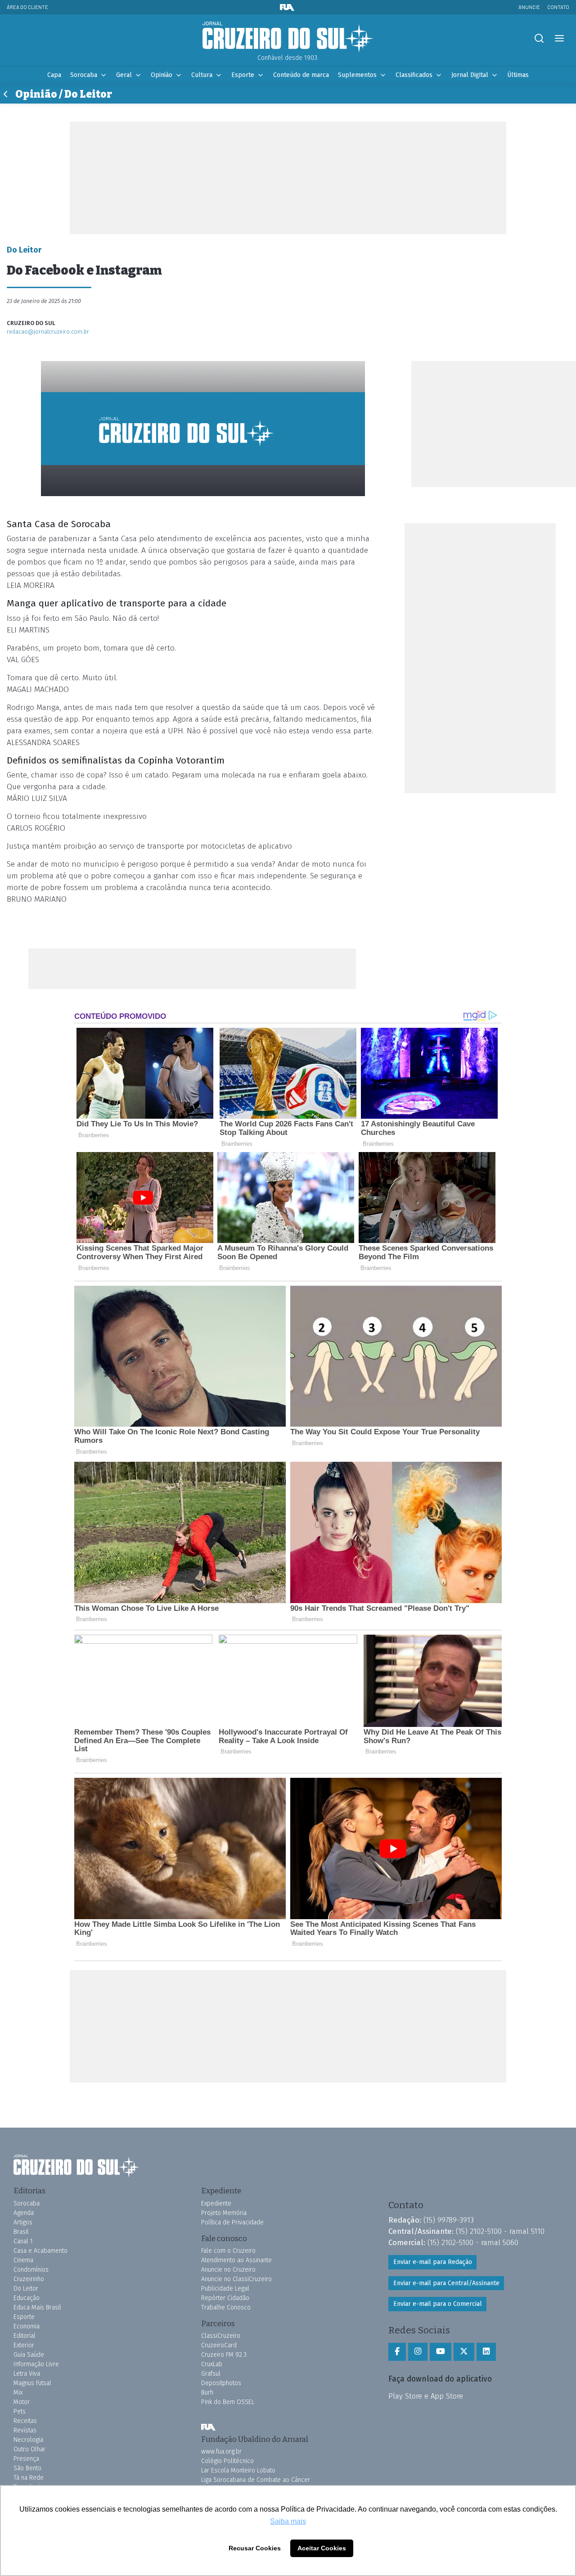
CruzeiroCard (219, 2345)
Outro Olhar (29, 2449)
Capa (54, 75)
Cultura (202, 75)
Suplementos (357, 75)
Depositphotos (221, 2383)
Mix (18, 2393)
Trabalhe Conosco (226, 2307)
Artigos (23, 2222)
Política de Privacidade (232, 2222)
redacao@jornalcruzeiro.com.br (48, 332)
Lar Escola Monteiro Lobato (238, 2470)
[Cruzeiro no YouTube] (441, 2352)
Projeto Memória (224, 2213)
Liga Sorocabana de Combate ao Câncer (256, 2480)
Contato (558, 7)
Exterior (24, 2345)
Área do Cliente (27, 7)
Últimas (518, 75)
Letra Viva (27, 2374)
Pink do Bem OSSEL (228, 2402)
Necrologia (28, 2440)
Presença (26, 2459)
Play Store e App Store (426, 2396)
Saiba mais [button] (288, 2521)
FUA (208, 2427)
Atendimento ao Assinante (236, 2260)
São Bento (27, 2468)
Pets (20, 2411)
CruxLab (212, 2364)
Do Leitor (26, 2289)
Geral (124, 75)
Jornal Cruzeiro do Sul (288, 37)
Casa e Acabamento (40, 2251)
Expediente (216, 2203)
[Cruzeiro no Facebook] (397, 2352)
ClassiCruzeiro (221, 2336)
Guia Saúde (29, 2355)
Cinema (23, 2260)
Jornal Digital (470, 75)
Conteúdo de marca (301, 75)
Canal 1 (23, 2241)
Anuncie (529, 7)
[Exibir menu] (559, 38)
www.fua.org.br (221, 2452)
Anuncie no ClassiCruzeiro (236, 2279)
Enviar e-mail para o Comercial (438, 2304)
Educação (27, 2298)
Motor (22, 2402)
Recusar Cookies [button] (255, 2548)
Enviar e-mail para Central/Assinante (446, 2283)
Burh (207, 2393)
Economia (27, 2326)
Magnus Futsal (32, 2383)
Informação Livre (36, 2364)
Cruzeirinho (29, 2279)
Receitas (25, 2421)
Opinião (162, 75)
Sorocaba (84, 75)
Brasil (21, 2232)
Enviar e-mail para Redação (433, 2262)
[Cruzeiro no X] (464, 2352)
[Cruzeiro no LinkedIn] (486, 2352)
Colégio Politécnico (227, 2461)
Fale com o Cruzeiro (228, 2251)
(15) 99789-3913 (449, 2220)
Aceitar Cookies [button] (322, 2548)
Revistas (25, 2430)
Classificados (414, 75)
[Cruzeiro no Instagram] (418, 2352)
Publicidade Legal (225, 2289)
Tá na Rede (29, 2478)
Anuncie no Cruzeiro (228, 2270)
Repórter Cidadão (225, 2298)
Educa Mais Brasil (37, 2307)
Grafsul (211, 2374)
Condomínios (31, 2270)
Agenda (24, 2213)
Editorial (25, 2336)
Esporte (243, 75)
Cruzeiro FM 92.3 (224, 2355)
